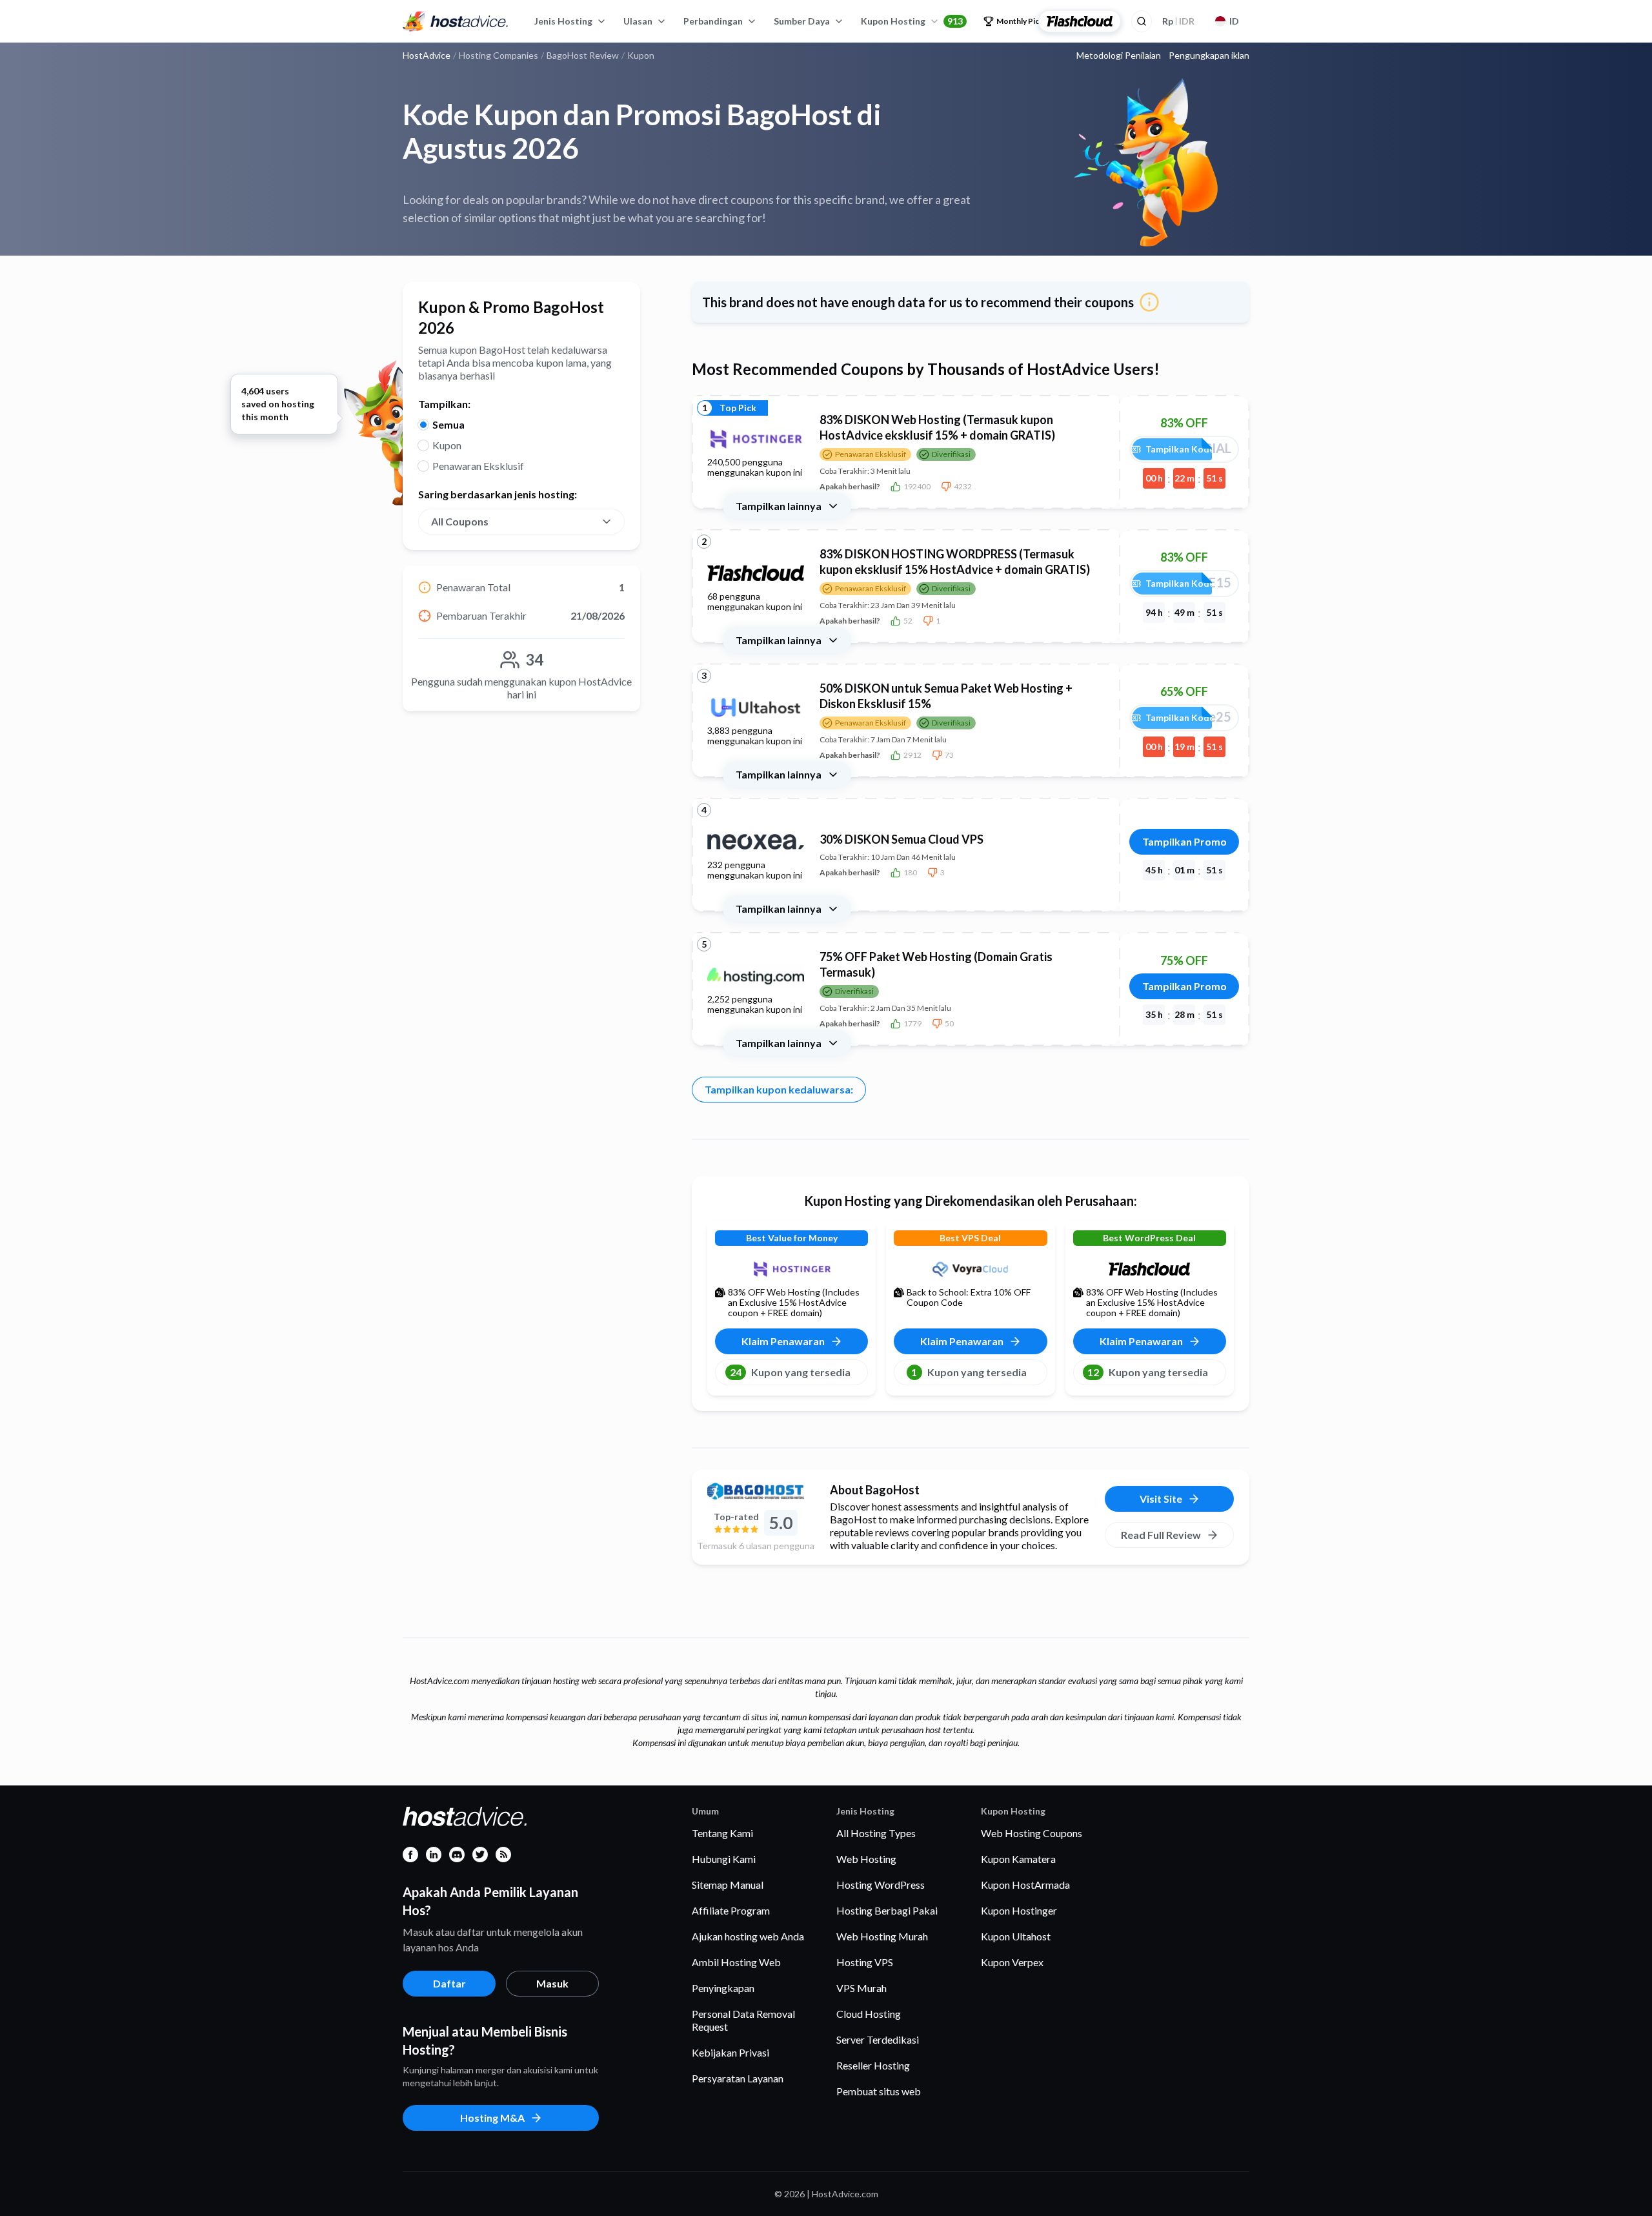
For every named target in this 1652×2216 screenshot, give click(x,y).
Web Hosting (866, 1859)
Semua (448, 424)
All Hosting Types (876, 1833)
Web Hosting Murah (882, 1936)
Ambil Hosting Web (736, 1962)
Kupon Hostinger (1019, 1910)
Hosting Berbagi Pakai (887, 1910)
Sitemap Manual (728, 1885)
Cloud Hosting (869, 2014)
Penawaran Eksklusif (478, 466)
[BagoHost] (756, 1491)
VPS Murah (861, 1988)
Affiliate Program (731, 1910)
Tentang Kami (722, 1833)
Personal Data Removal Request (743, 2020)
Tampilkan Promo (1184, 841)
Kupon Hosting (912, 21)
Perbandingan (713, 21)
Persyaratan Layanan (738, 2078)
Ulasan (638, 21)
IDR (1178, 21)
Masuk (552, 1983)
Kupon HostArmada (1025, 1885)
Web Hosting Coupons (1032, 1833)
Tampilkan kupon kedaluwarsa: (779, 1089)
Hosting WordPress (881, 1885)
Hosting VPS (865, 1962)
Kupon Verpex (1012, 1962)
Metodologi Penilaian (1119, 56)
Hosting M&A (492, 2118)
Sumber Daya (802, 21)
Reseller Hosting (873, 2065)
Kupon (447, 445)
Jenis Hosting (563, 21)
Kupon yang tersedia (790, 1372)
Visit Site (1161, 1499)
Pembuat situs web (879, 2091)
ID (1234, 21)
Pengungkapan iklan (1209, 56)
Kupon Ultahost (1016, 1936)
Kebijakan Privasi (730, 2052)
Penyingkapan (723, 1988)
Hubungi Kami (724, 1859)
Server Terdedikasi (878, 2039)
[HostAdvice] (456, 21)
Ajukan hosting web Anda (748, 1936)
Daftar (449, 1983)
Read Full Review (1161, 1535)
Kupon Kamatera (1018, 1859)
